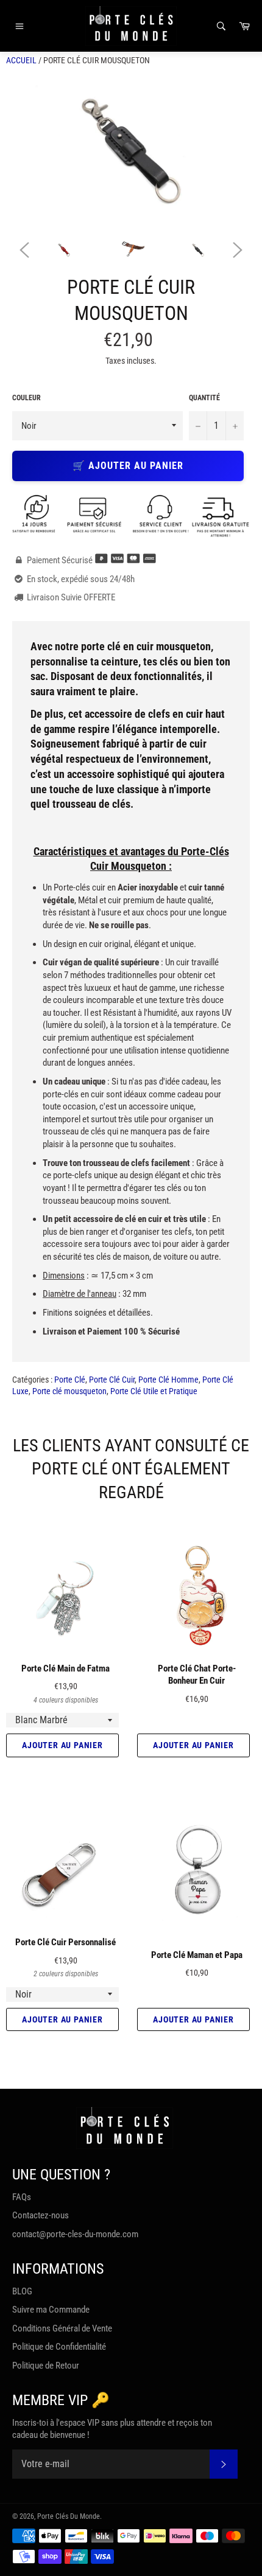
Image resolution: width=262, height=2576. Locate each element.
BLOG (22, 2291)
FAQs (22, 2197)
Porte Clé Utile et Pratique (154, 1391)
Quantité (204, 398)
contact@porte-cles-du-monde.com (75, 2234)
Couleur (27, 398)
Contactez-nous (41, 2215)
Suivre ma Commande (51, 2310)
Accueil (21, 60)
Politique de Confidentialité (59, 2347)
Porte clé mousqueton (69, 1391)
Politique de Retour (46, 2366)
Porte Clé (70, 1380)
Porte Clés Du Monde (69, 2516)
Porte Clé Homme (168, 1380)
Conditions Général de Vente (62, 2328)
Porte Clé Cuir (112, 1380)
